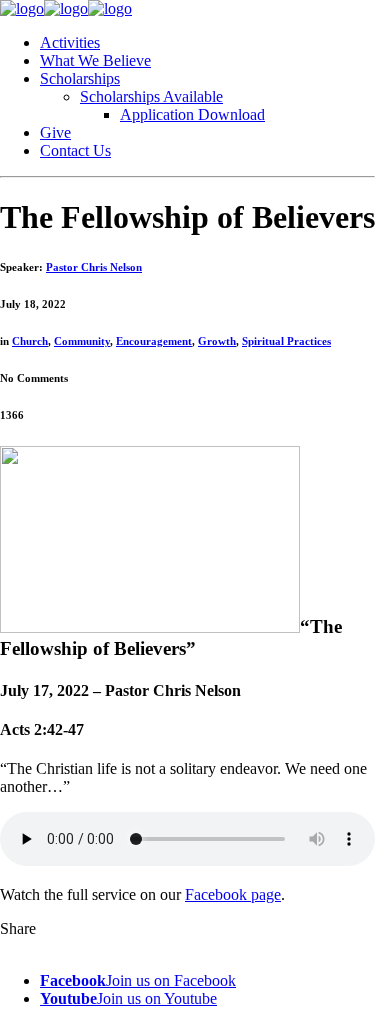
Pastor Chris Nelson (94, 267)
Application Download (192, 114)
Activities (70, 42)
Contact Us (75, 150)
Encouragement (154, 341)
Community (82, 341)
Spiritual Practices (286, 341)
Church (30, 341)
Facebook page (233, 894)
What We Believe (95, 60)
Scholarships (80, 78)
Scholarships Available (151, 96)
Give (55, 132)
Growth (217, 341)
